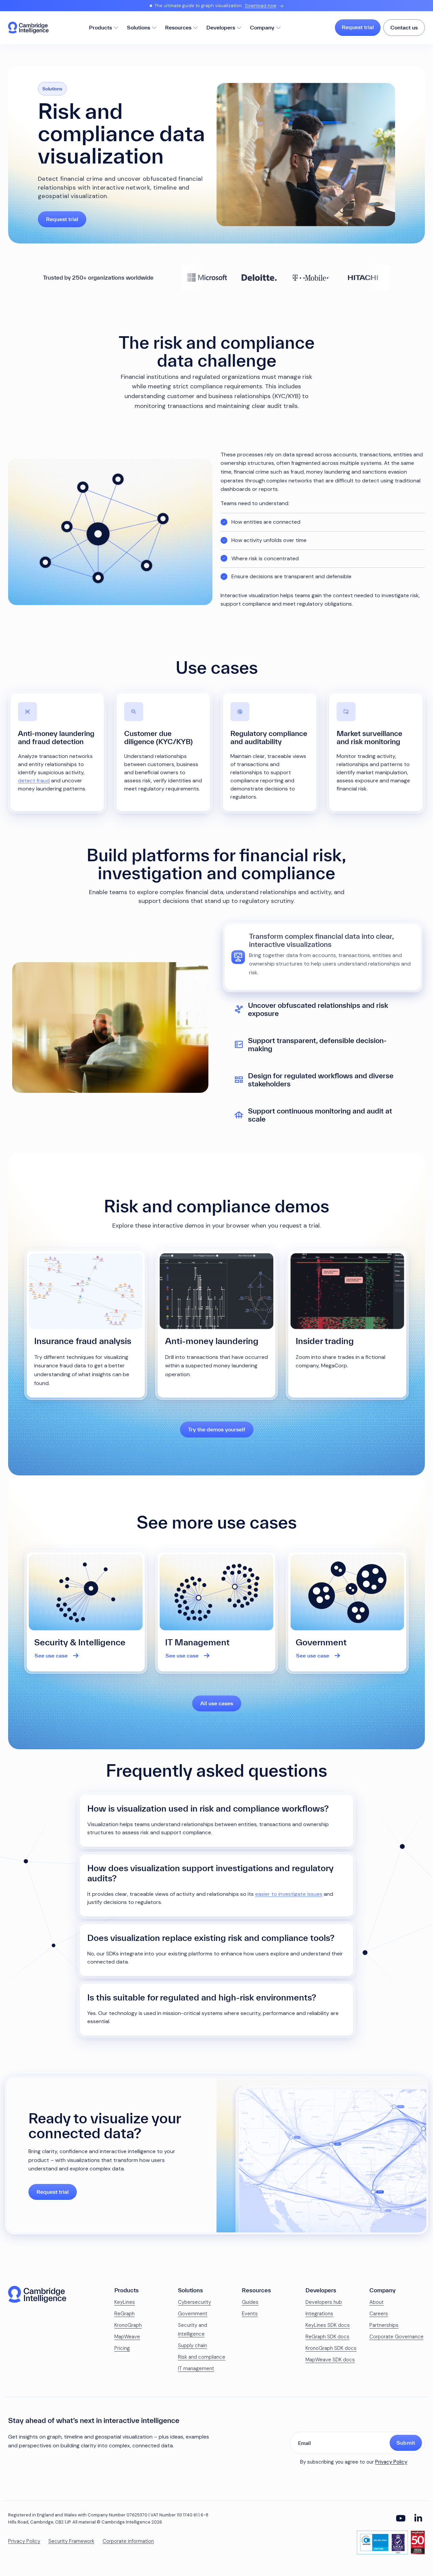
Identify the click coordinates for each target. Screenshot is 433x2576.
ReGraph (124, 2314)
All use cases (217, 1703)
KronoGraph (128, 2325)
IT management (196, 2368)
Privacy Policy (391, 2462)
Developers (221, 27)
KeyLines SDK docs (328, 2325)
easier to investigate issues (289, 1894)
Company (262, 27)
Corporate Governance (396, 2337)
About (377, 2302)
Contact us (404, 27)
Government (193, 2314)
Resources (178, 27)
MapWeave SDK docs (330, 2360)
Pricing (122, 2348)
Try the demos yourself (217, 1429)
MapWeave (127, 2337)
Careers (379, 2314)
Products (100, 27)
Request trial (358, 27)
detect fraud (34, 781)
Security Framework (71, 2541)
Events (250, 2314)
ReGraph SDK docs (327, 2337)
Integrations (319, 2314)
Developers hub (324, 2302)
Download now (261, 6)
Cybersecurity (195, 2302)
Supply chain (192, 2345)
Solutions (139, 27)
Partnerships (384, 2325)
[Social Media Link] (401, 2518)
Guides (250, 2302)
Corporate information (128, 2541)
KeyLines (125, 2302)
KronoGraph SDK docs (331, 2348)
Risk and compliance (202, 2357)
